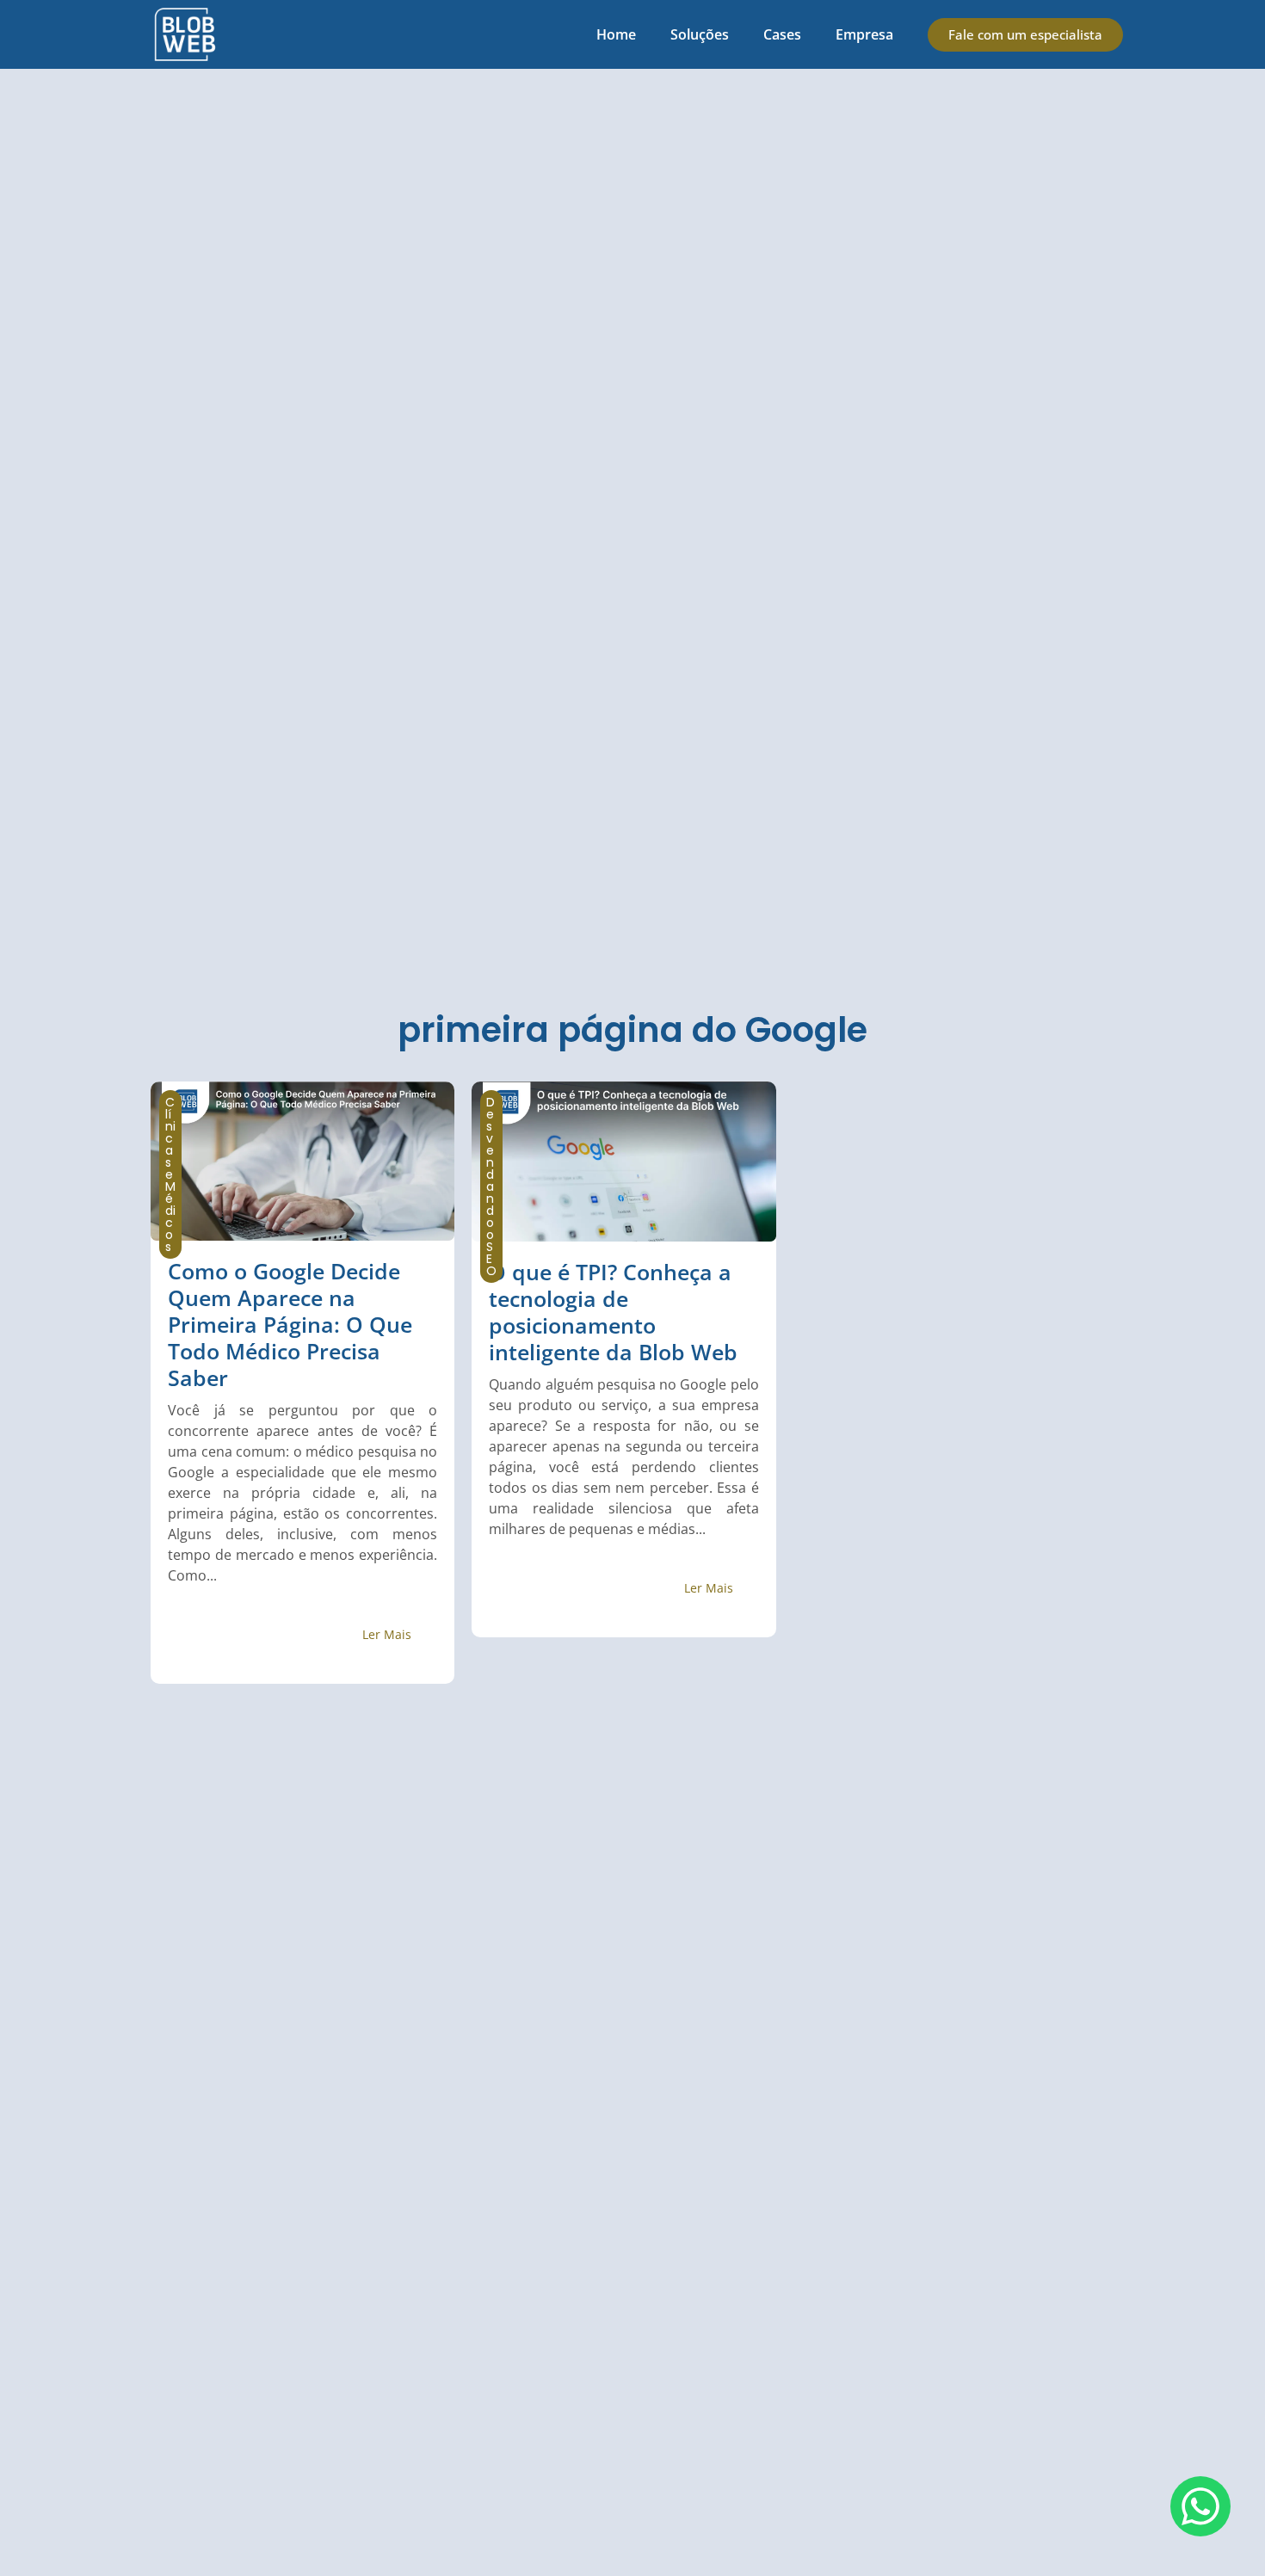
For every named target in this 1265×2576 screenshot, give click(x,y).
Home (616, 34)
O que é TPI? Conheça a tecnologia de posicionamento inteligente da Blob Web (613, 1312)
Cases (782, 34)
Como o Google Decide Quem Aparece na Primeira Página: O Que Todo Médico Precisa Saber (290, 1324)
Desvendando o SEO (491, 1186)
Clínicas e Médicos (170, 1174)
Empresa (864, 34)
